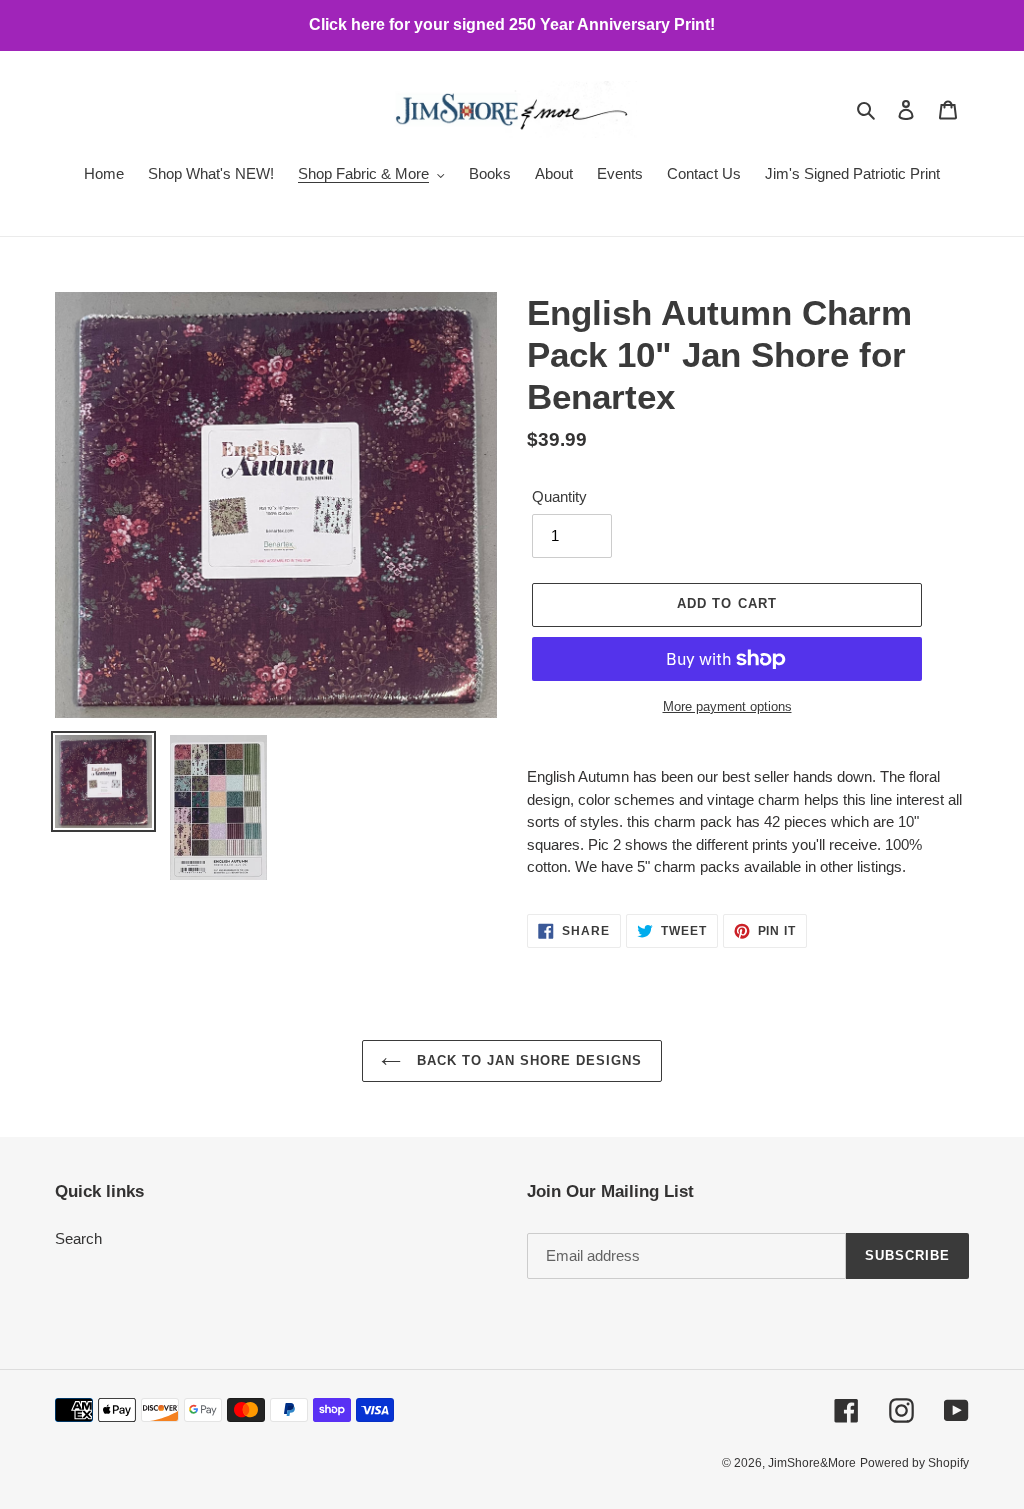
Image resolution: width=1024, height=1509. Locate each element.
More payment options (727, 706)
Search (78, 1238)
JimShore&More (812, 1463)
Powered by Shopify (914, 1463)
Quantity (559, 496)
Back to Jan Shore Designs (526, 1060)
